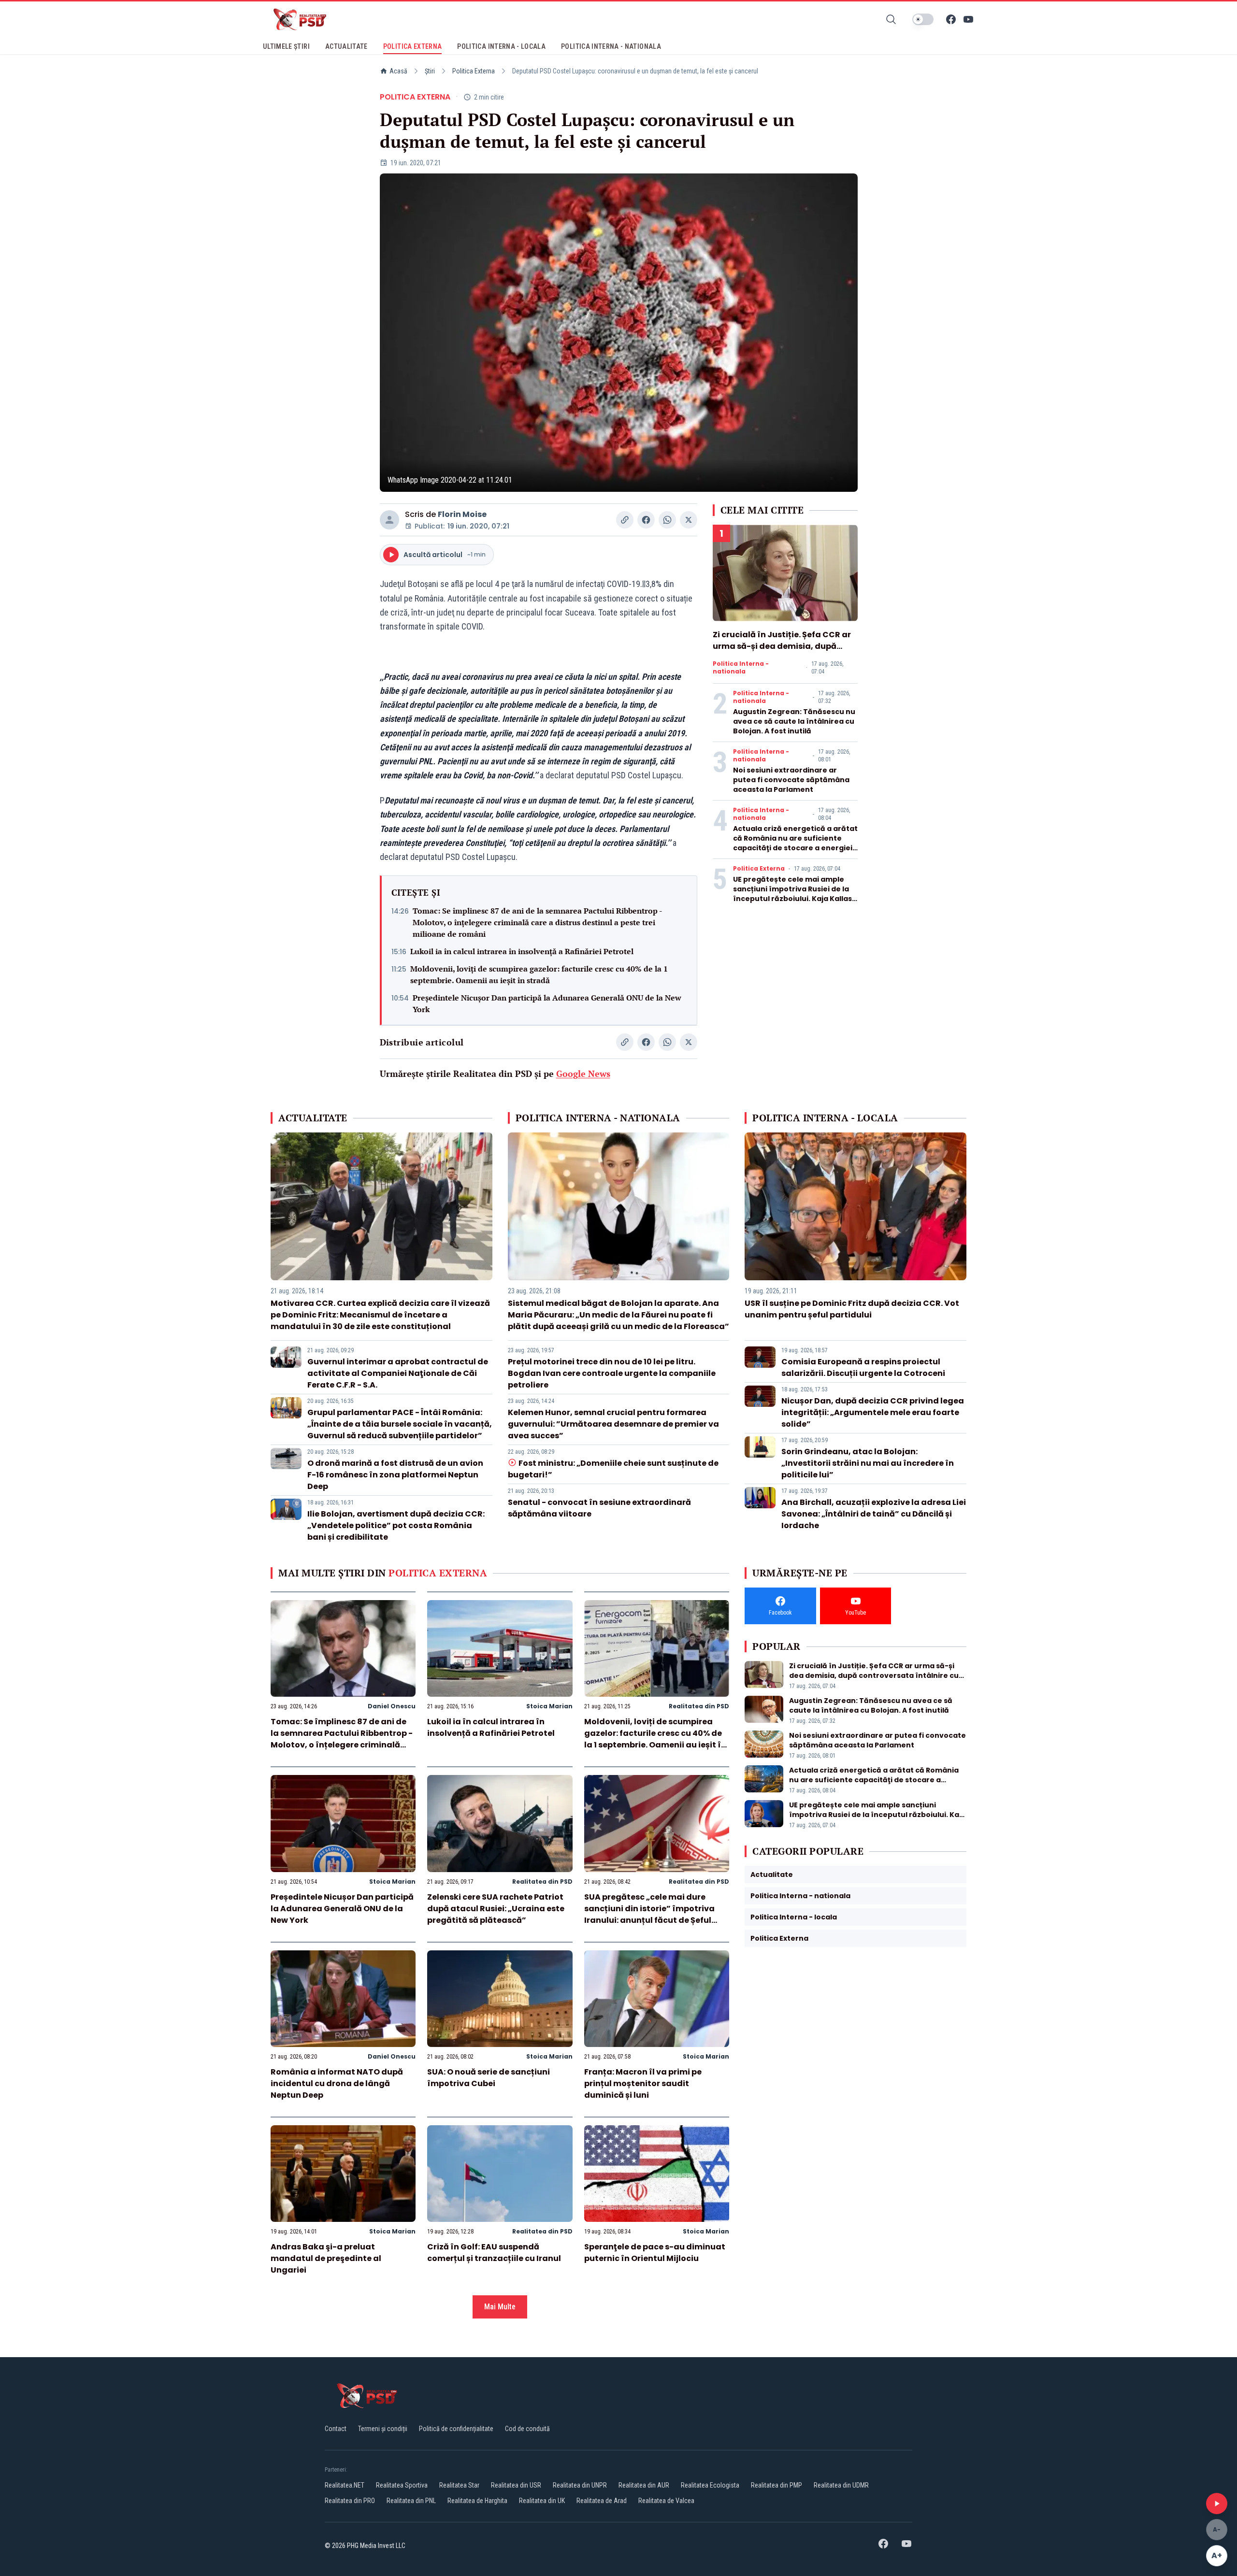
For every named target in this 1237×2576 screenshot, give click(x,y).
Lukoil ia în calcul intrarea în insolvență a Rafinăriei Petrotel (522, 951)
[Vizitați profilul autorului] (389, 520)
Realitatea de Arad (602, 2501)
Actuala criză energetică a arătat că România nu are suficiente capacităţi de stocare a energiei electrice (795, 843)
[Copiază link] (625, 520)
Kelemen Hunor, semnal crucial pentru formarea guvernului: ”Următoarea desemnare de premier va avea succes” (613, 1424)
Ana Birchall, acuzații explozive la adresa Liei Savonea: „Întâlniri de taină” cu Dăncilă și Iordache (874, 1514)
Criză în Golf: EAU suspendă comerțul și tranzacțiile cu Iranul (494, 2253)
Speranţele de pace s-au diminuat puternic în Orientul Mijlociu (655, 2253)
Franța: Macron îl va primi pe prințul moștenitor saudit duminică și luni (643, 2083)
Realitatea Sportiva (402, 2485)
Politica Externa (474, 71)
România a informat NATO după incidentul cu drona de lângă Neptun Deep (337, 2083)
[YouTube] (968, 19)
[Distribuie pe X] (689, 520)
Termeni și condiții (383, 2429)
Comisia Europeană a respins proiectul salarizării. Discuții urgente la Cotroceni (863, 1367)
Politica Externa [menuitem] (413, 46)
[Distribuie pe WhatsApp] (667, 520)
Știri (430, 71)
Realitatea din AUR (644, 2485)
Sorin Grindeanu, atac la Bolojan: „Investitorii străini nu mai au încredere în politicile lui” (868, 1463)
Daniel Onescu (392, 1706)
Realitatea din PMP (777, 2485)
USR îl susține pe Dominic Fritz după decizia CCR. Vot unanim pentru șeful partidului (852, 1309)
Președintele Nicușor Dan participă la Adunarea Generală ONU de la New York (547, 1003)
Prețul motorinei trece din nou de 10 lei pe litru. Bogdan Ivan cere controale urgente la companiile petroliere (612, 1373)
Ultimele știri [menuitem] (286, 46)
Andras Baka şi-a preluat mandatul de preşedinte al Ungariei (326, 2258)
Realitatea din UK (542, 2501)
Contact (336, 2429)
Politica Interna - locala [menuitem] (501, 46)
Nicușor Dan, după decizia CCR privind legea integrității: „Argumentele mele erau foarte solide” (873, 1412)
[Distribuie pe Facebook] (646, 520)
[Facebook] (951, 19)
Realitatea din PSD (699, 1706)
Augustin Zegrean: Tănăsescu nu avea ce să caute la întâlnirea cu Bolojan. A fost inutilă (794, 721)
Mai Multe (500, 2307)
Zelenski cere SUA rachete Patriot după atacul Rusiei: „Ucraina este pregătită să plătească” (496, 1909)
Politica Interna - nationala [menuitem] (611, 46)
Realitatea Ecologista (710, 2485)
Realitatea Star (459, 2485)
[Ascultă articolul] (1217, 2504)
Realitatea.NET (345, 2485)
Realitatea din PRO (350, 2501)
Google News (583, 1073)
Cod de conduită (527, 2429)
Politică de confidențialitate (456, 2429)
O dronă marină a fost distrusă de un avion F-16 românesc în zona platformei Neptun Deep (395, 1475)
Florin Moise (462, 514)
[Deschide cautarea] (891, 19)
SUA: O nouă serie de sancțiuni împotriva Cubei (489, 2078)
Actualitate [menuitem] (346, 46)
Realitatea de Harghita (477, 2501)
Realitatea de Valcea (666, 2501)
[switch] (923, 19)
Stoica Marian (549, 1706)
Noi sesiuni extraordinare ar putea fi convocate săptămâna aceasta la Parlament (791, 780)
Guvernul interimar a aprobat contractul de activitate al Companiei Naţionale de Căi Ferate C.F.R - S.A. (398, 1373)
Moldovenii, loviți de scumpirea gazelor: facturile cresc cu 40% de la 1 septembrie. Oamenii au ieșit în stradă (539, 974)
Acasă (398, 71)
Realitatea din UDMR (841, 2485)
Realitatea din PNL (411, 2501)
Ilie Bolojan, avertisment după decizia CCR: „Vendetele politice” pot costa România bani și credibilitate (396, 1525)
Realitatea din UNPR (580, 2485)
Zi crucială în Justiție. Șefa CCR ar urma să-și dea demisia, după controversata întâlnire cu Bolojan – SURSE (785, 652)
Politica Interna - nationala (741, 668)
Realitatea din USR (516, 2485)
